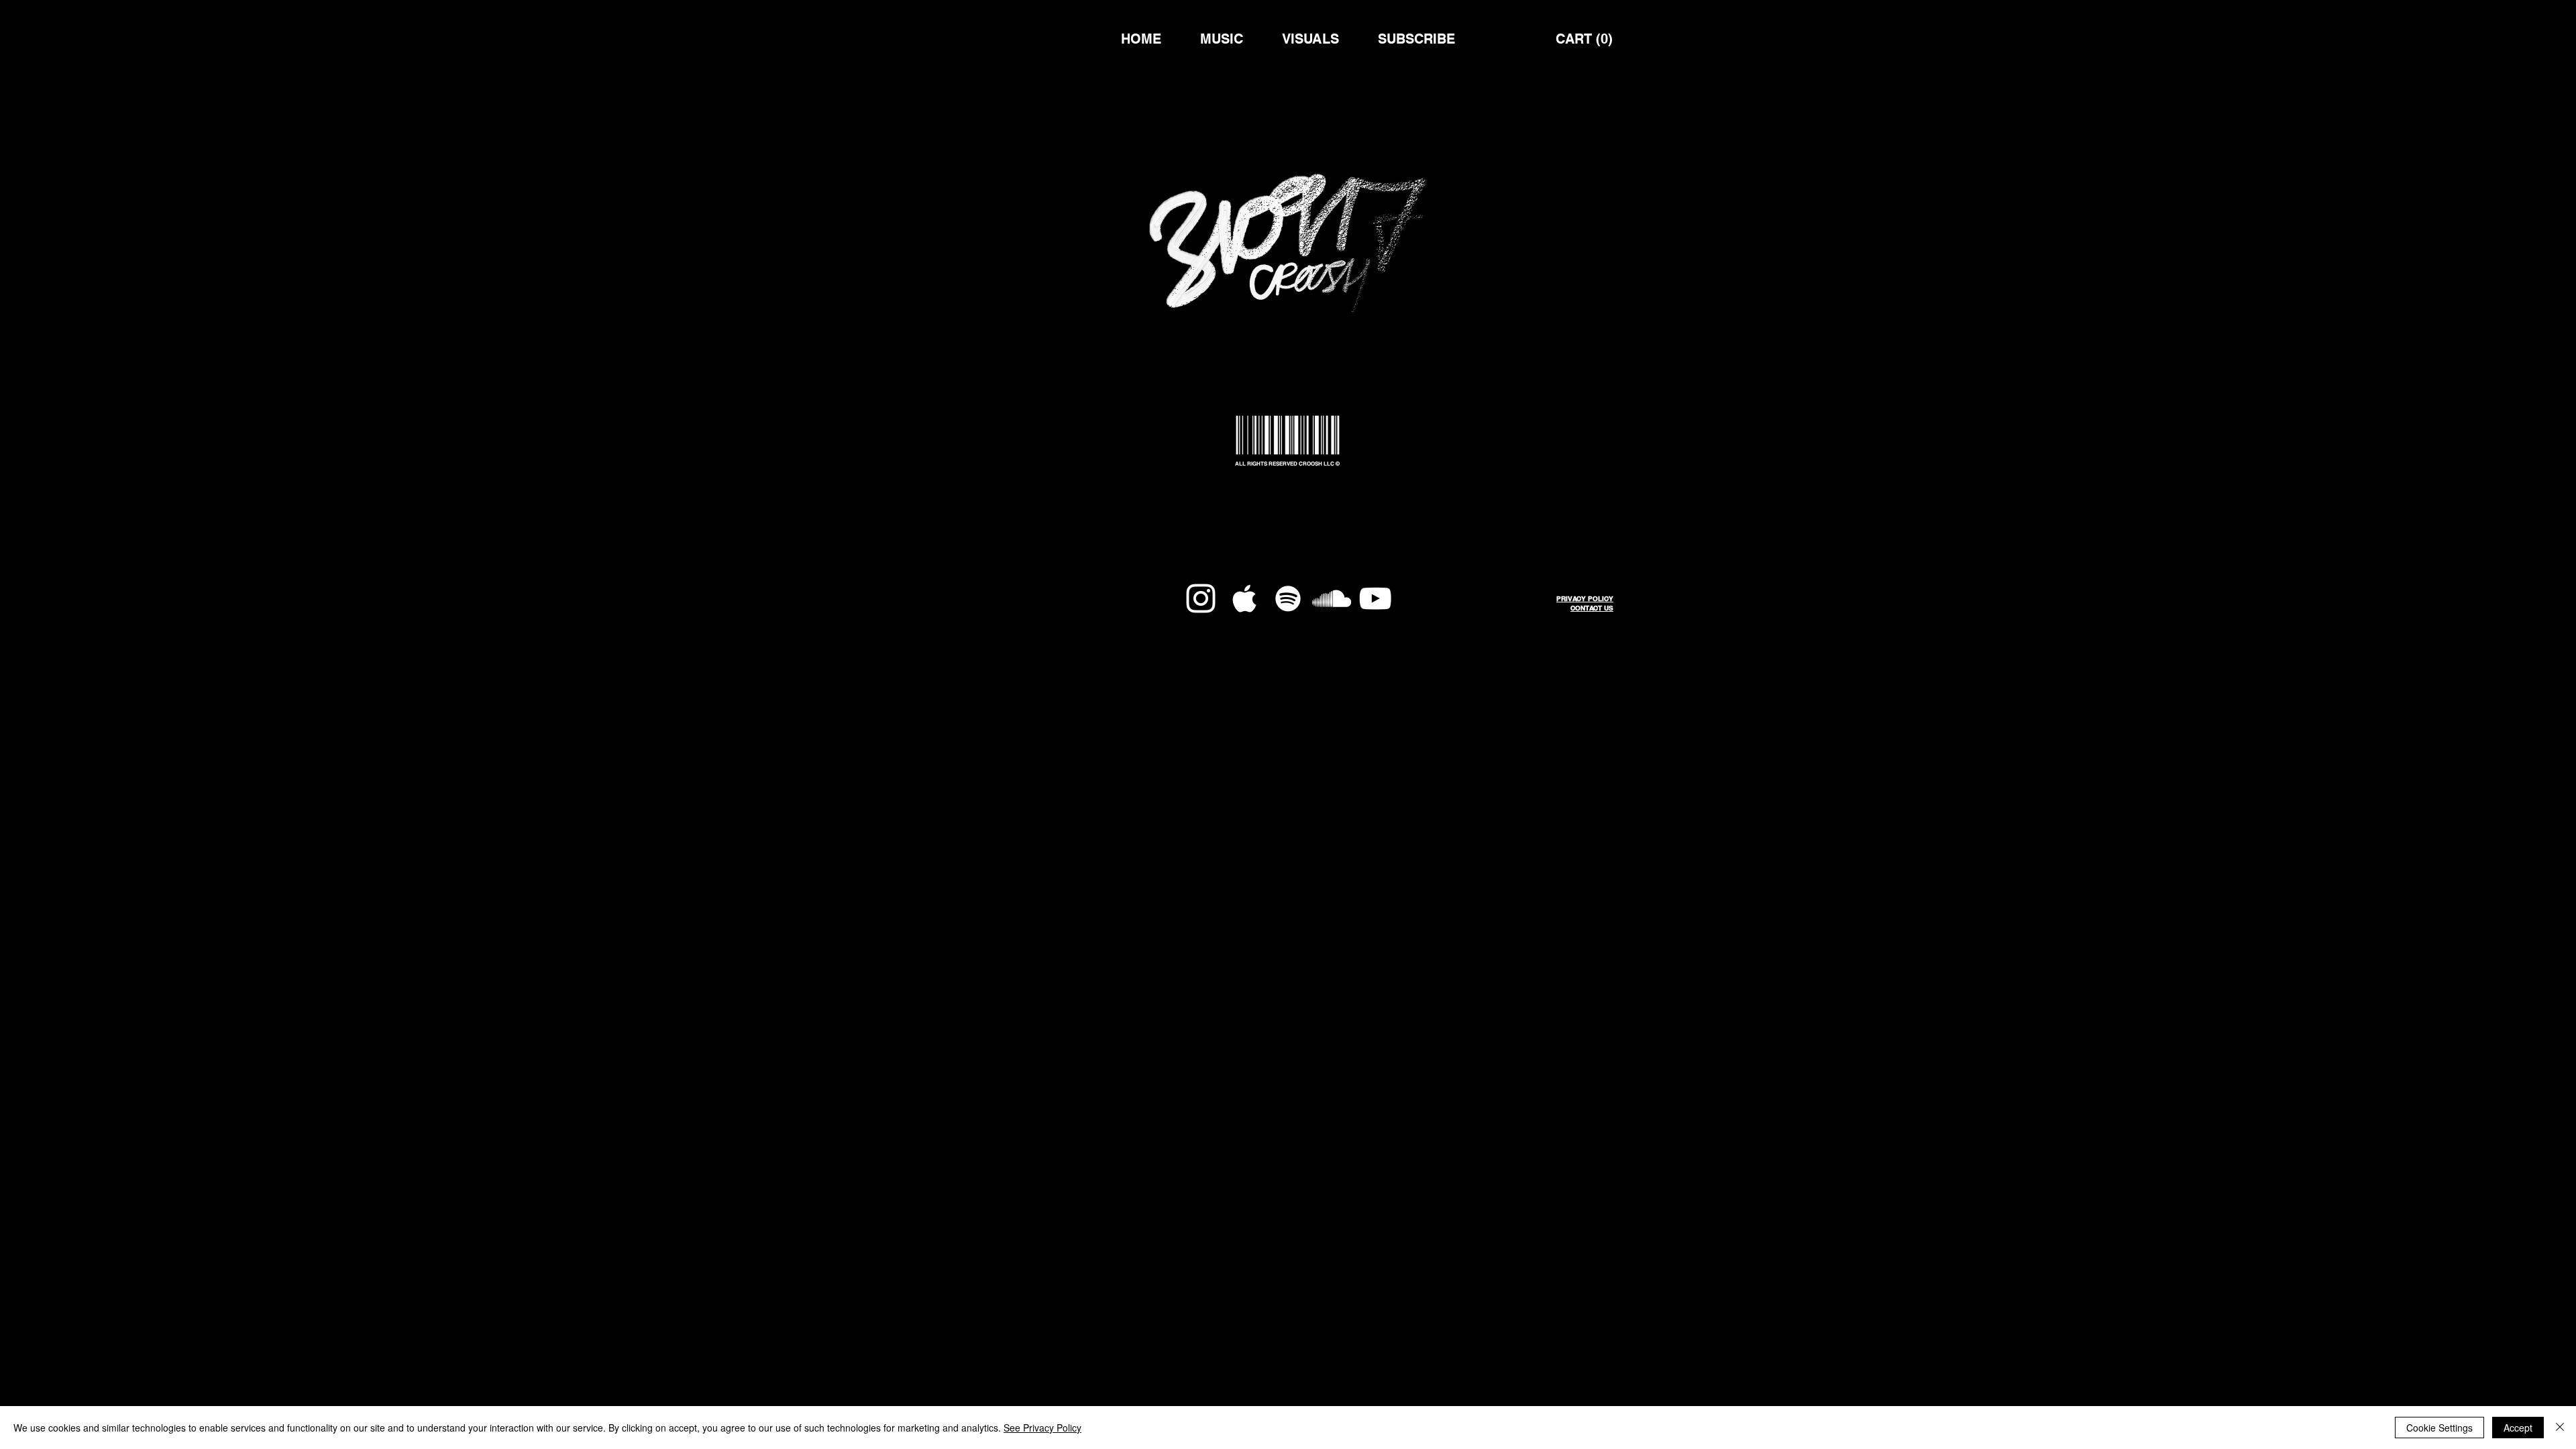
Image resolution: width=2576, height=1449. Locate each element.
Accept (2518, 1428)
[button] (1585, 39)
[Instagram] (1201, 598)
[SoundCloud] (1332, 598)
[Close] (2560, 1428)
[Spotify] (1288, 598)
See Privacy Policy (1042, 1428)
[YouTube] (1375, 598)
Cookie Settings (2439, 1428)
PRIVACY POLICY (1585, 598)
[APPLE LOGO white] (1244, 598)
